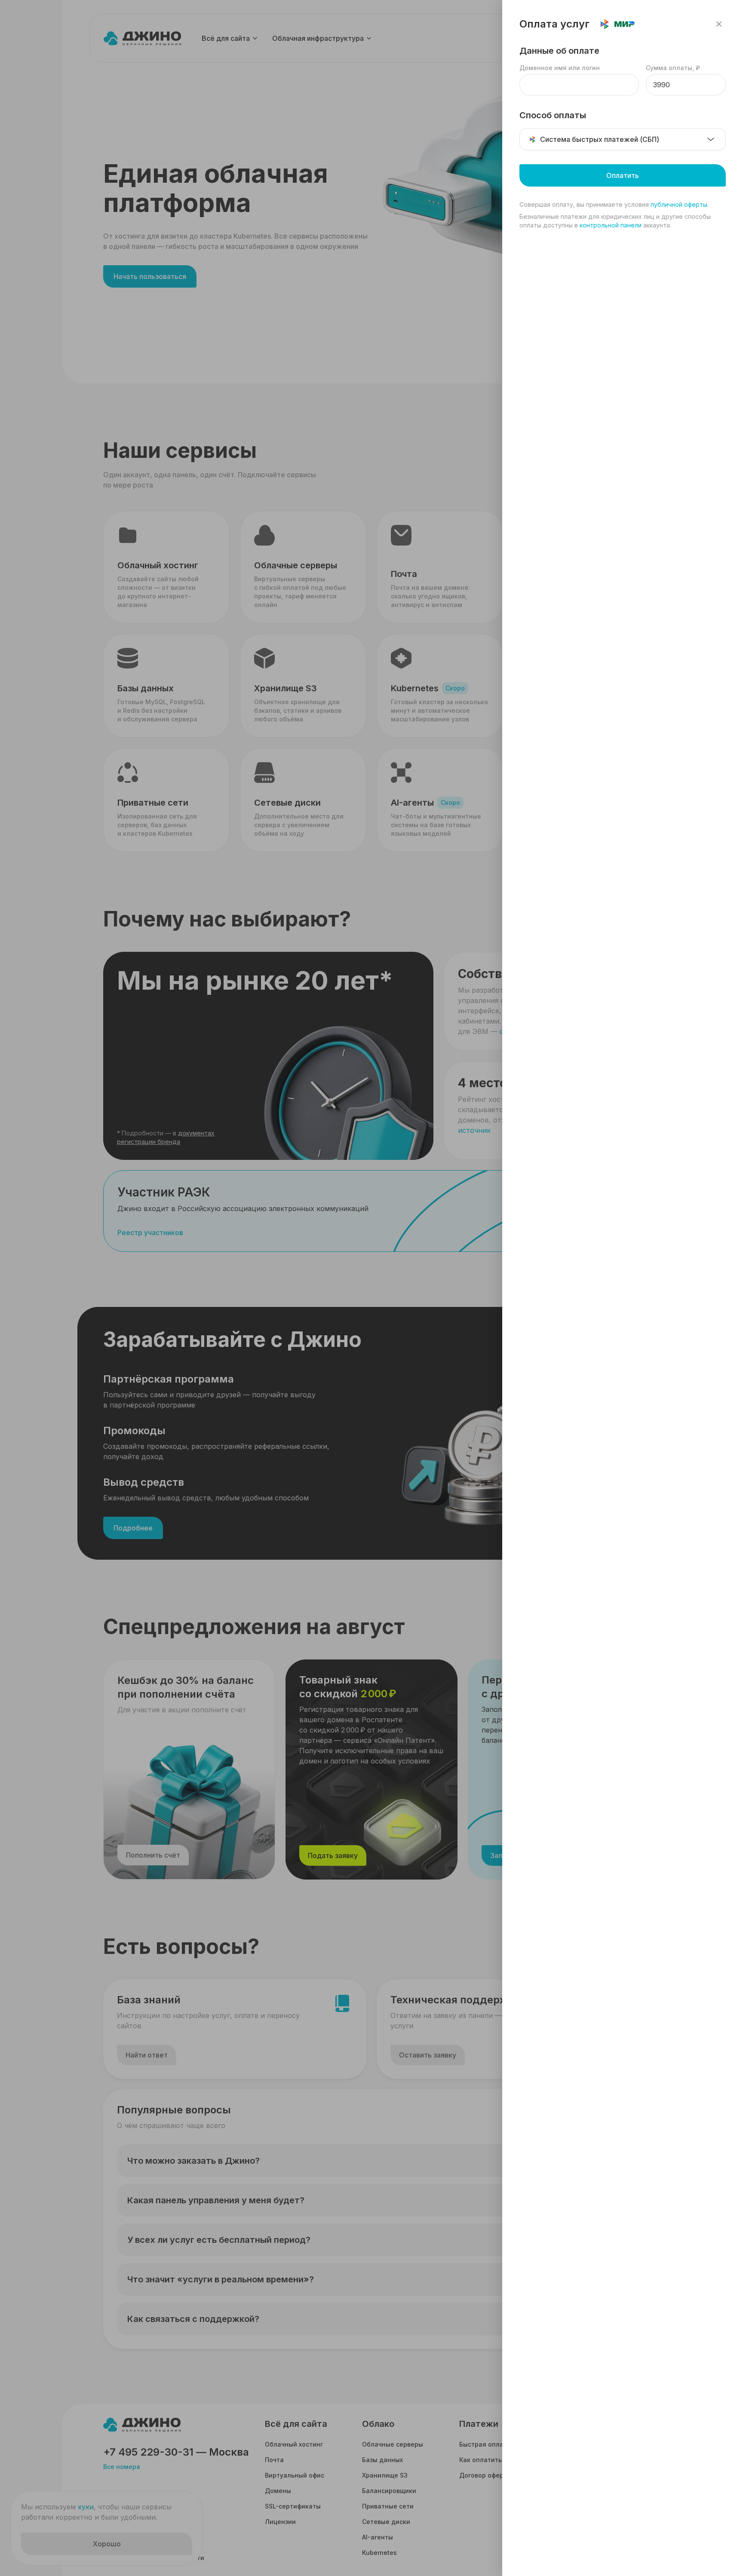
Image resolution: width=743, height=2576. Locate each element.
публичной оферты (679, 204)
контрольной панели (611, 225)
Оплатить (623, 175)
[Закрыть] (719, 24)
